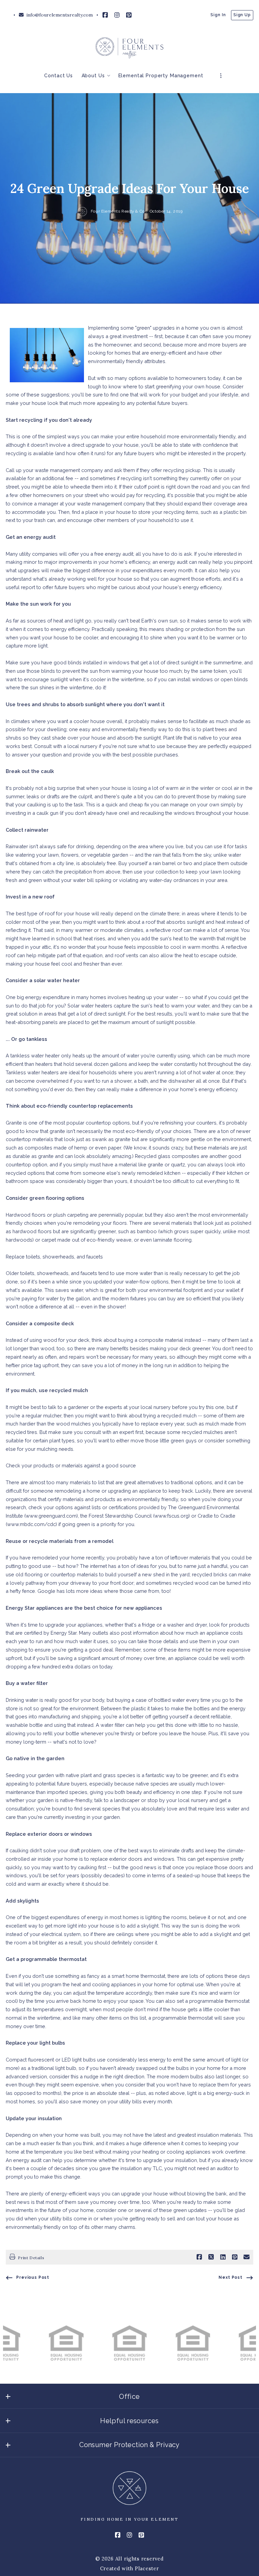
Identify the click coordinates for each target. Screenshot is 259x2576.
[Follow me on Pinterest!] (129, 15)
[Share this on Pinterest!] (235, 2257)
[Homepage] (129, 48)
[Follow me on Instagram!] (117, 15)
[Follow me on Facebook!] (105, 15)
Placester (147, 2568)
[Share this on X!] (211, 2257)
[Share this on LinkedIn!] (223, 2257)
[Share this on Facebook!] (199, 2257)
